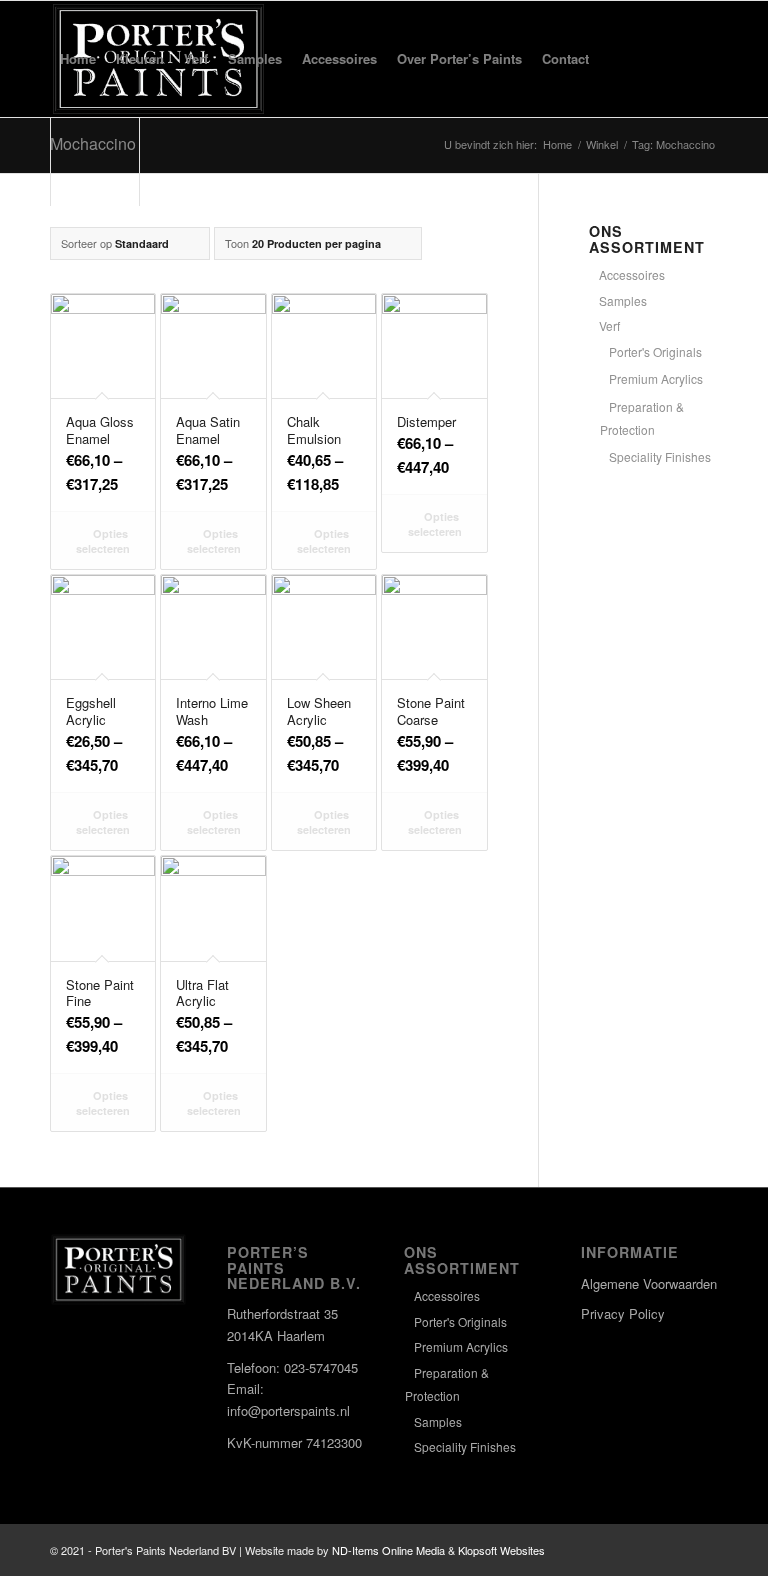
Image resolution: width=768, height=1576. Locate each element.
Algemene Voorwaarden (649, 1283)
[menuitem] (78, 59)
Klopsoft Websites (501, 1550)
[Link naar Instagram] (673, 1550)
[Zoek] (615, 59)
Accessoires (632, 274)
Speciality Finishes (660, 456)
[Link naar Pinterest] (703, 1550)
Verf (609, 325)
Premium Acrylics (656, 378)
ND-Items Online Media (388, 1550)
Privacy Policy (623, 1313)
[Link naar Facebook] (643, 1550)
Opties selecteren (103, 541)
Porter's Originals (655, 351)
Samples (623, 300)
